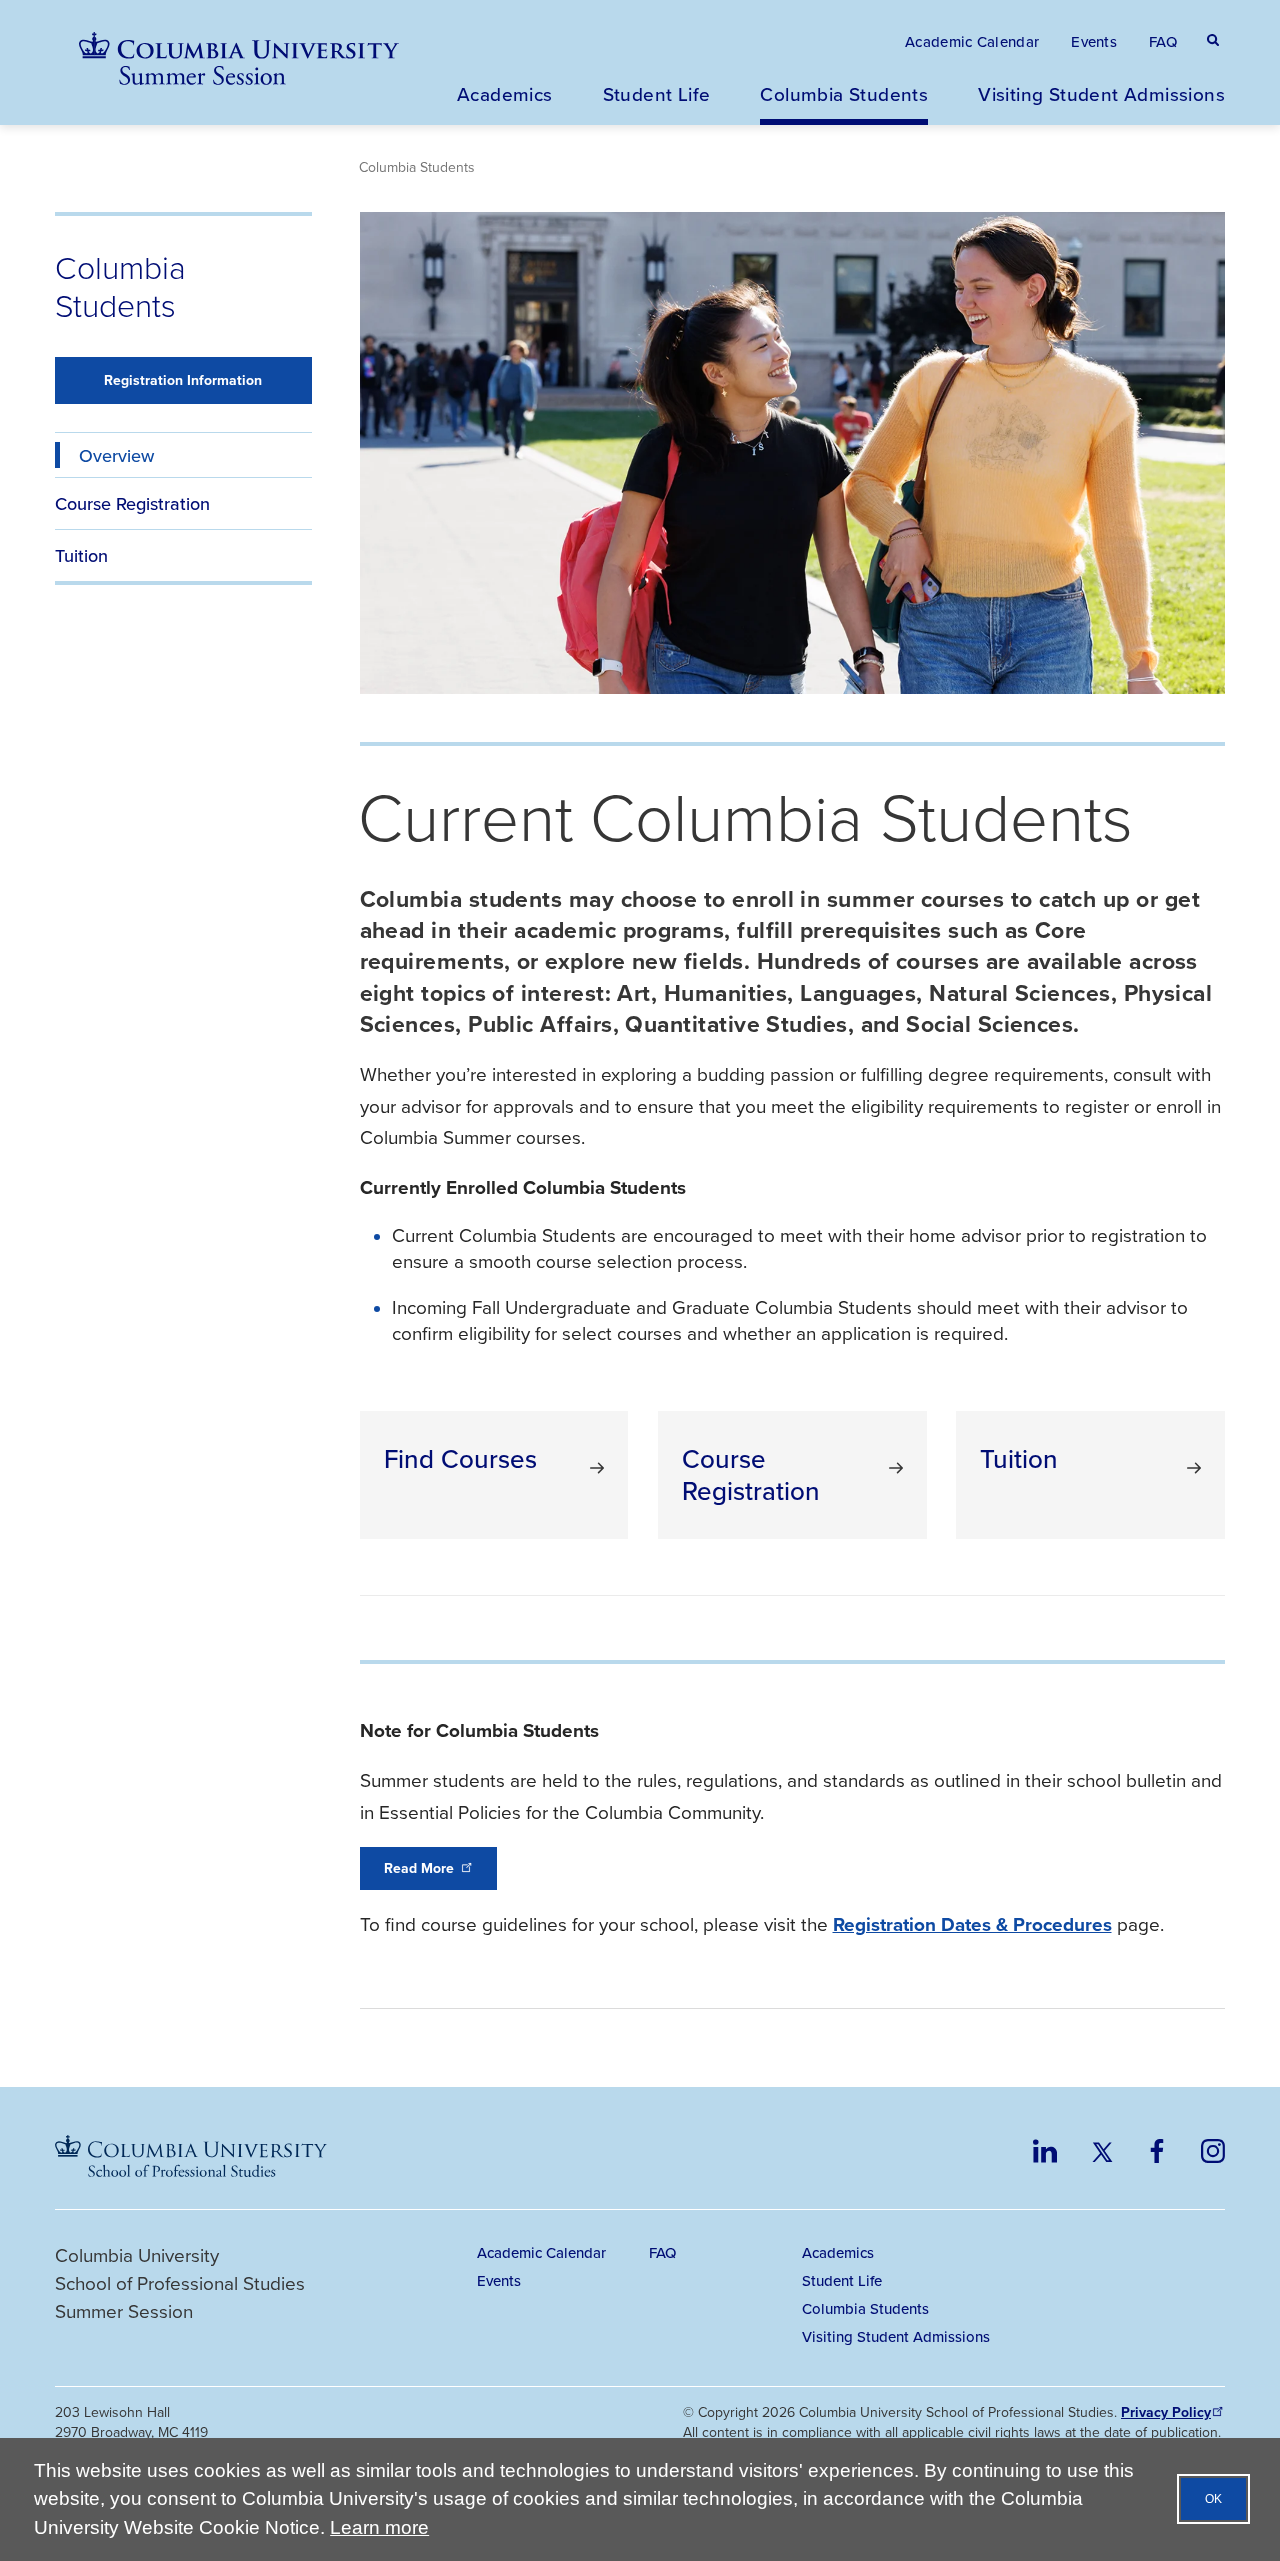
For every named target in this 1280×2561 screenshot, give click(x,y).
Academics (505, 93)
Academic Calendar (972, 41)
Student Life (657, 93)
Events (1094, 41)
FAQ (1163, 41)
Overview (116, 455)
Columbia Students (844, 93)
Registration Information (183, 380)
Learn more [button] (379, 2527)
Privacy (1166, 2412)
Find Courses (460, 1459)
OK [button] (1213, 2499)
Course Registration (132, 503)
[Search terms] (1209, 20)
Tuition (81, 555)
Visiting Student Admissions (1101, 93)
